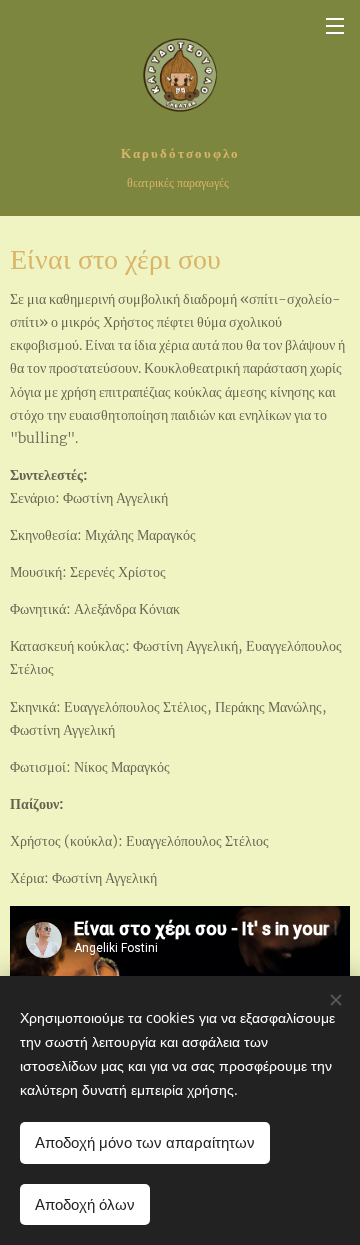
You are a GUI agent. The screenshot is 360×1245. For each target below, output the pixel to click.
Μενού (335, 25)
